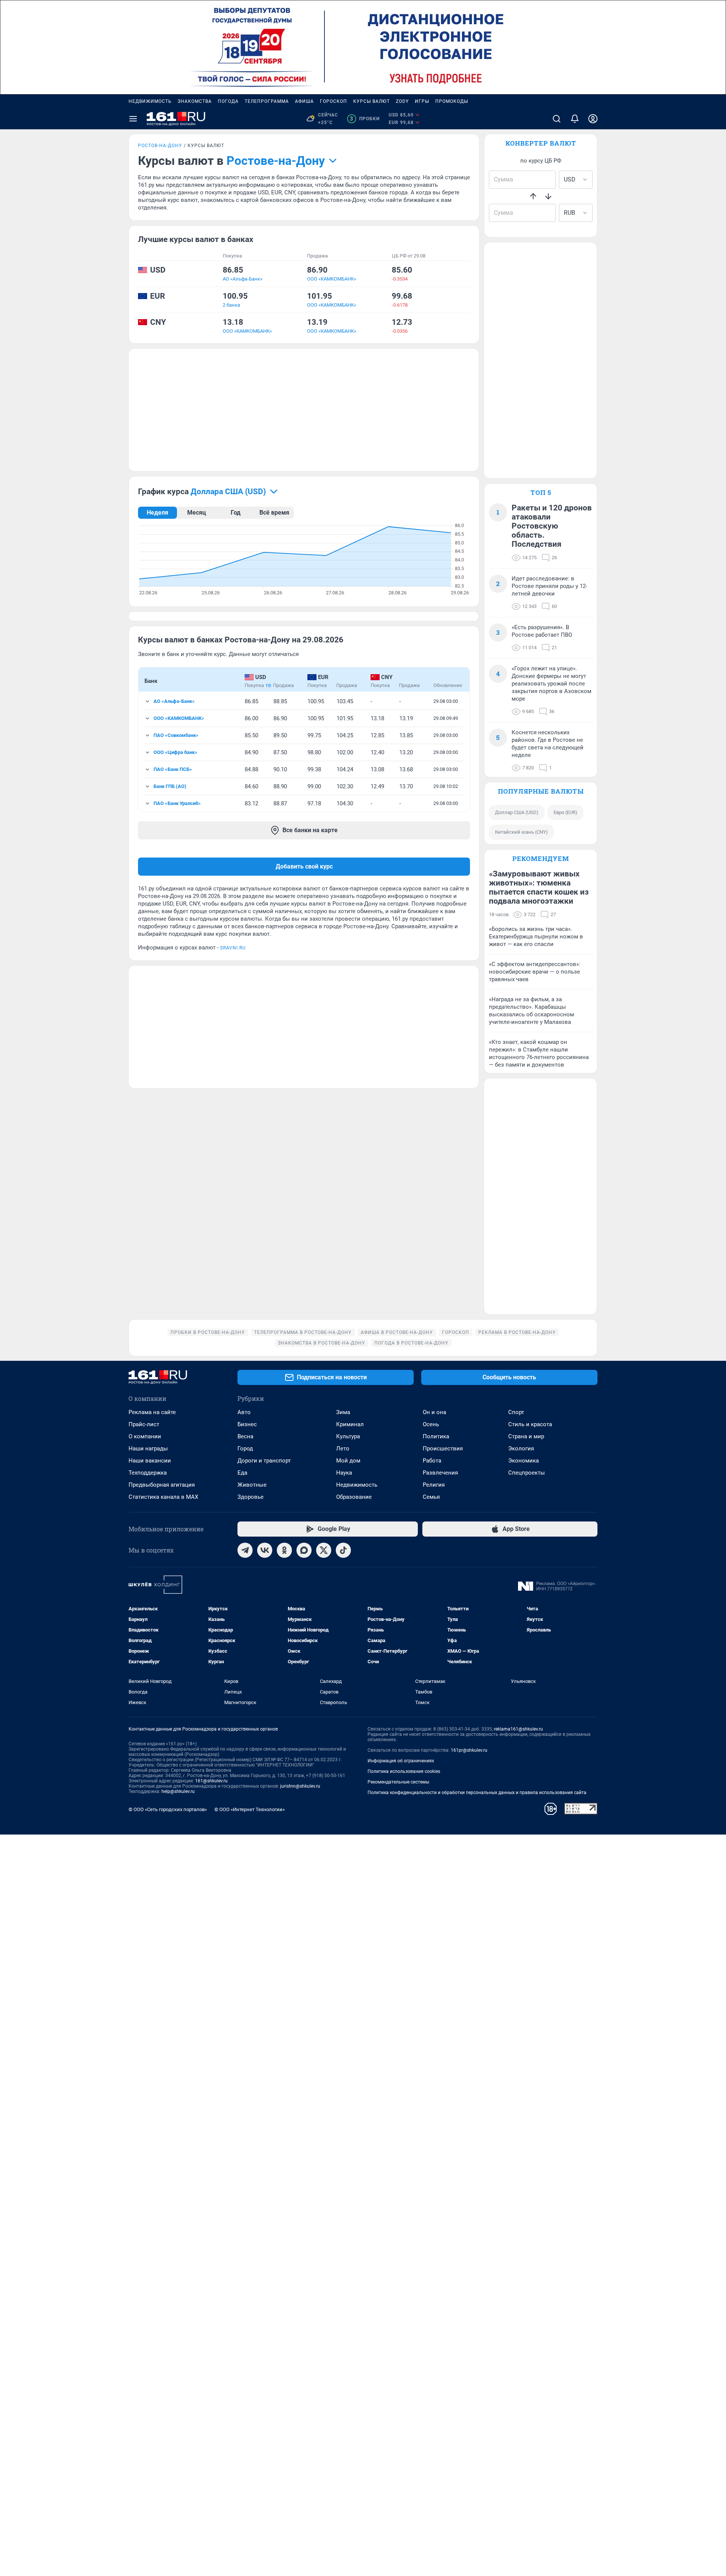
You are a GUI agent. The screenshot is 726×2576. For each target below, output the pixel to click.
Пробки (365, 119)
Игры (422, 101)
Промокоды (452, 101)
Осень (431, 1424)
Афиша (304, 101)
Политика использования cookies (404, 1771)
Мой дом (348, 1461)
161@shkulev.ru (211, 1781)
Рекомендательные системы (398, 1782)
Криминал (350, 1424)
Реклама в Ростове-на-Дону (517, 1332)
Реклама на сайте (152, 1412)
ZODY (402, 101)
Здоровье (251, 1497)
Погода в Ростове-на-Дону (411, 1343)
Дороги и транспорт (264, 1461)
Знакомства (195, 101)
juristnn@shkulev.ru (300, 1786)
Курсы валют (372, 101)
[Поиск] (557, 119)
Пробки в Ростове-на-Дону (208, 1332)
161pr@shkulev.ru (469, 1750)
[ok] (284, 1550)
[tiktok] (343, 1550)
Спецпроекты (527, 1473)
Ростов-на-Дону (160, 146)
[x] (324, 1550)
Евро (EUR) (565, 812)
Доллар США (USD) (517, 812)
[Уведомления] (575, 119)
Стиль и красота (530, 1424)
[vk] (265, 1550)
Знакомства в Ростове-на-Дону (322, 1343)
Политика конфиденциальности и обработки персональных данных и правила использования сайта (477, 1793)
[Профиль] (593, 119)
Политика (436, 1436)
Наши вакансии (150, 1461)
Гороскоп (334, 101)
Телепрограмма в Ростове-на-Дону (303, 1332)
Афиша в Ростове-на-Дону (397, 1332)
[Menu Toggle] (133, 119)
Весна (245, 1436)
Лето (343, 1449)
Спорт (516, 1412)
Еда (242, 1473)
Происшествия (443, 1449)
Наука (344, 1473)
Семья (431, 1497)
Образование (354, 1497)
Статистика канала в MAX (163, 1497)
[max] (304, 1550)
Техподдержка (148, 1473)
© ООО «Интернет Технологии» (250, 1809)
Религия (434, 1485)
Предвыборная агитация (162, 1485)
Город (245, 1449)
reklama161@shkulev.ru (518, 1729)
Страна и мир (526, 1436)
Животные (252, 1485)
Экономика (524, 1461)
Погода (228, 101)
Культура (348, 1436)
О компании (145, 1436)
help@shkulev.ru (178, 1791)
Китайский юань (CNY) (521, 832)
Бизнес (247, 1424)
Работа (432, 1461)
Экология (521, 1449)
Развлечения (440, 1473)
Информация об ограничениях (401, 1761)
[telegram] (245, 1550)
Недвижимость (150, 101)
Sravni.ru (233, 948)
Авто (244, 1412)
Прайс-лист (144, 1424)
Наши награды (148, 1449)
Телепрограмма (267, 101)
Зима (343, 1412)
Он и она (434, 1412)
